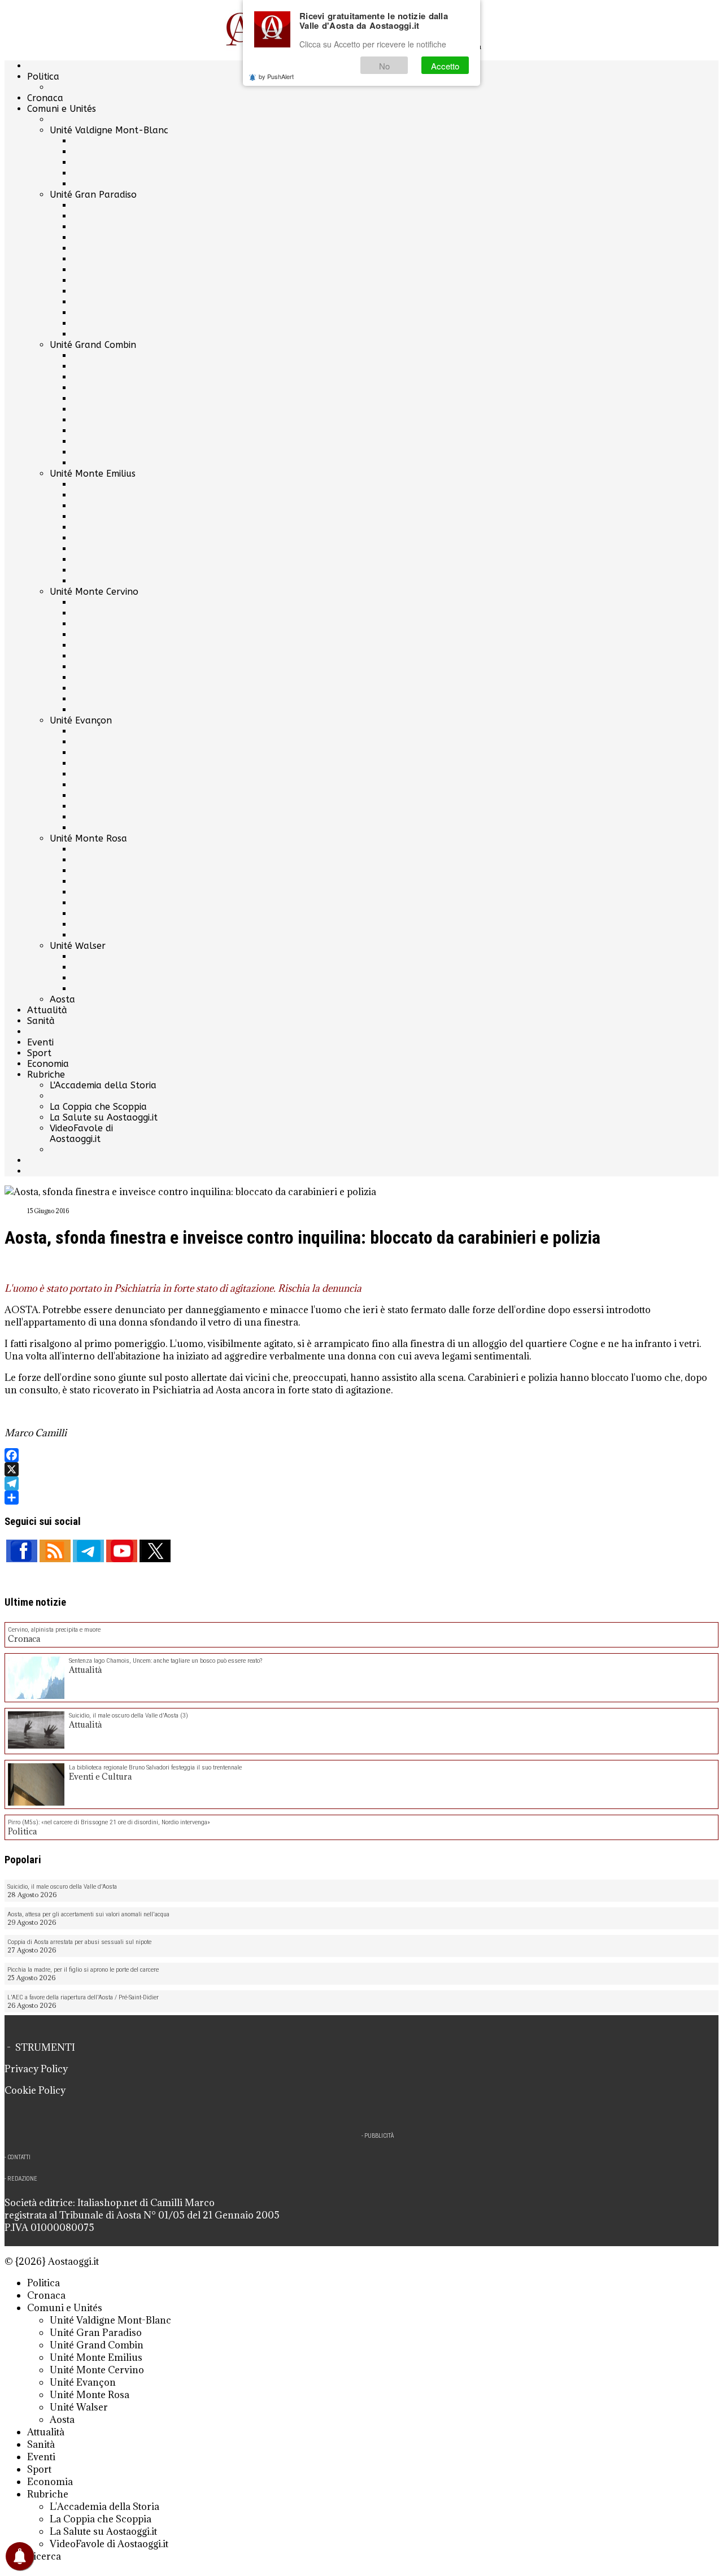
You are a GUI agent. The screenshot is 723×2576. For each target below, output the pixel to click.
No (384, 66)
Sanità (41, 1021)
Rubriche (46, 1075)
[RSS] (55, 1551)
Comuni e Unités (62, 109)
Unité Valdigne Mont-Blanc (109, 130)
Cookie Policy (35, 2090)
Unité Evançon (81, 720)
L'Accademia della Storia (103, 1085)
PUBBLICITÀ (379, 2136)
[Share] (361, 1498)
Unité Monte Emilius (93, 474)
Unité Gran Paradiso (93, 195)
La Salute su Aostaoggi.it (104, 1117)
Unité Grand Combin (93, 345)
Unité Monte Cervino (94, 592)
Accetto (445, 66)
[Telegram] (361, 1483)
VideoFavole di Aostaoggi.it (81, 1134)
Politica (43, 77)
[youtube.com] (122, 1551)
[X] (361, 1469)
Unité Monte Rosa (88, 838)
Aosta (62, 999)
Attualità (47, 1010)
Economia (48, 1064)
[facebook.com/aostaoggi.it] (22, 1551)
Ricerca (44, 2556)
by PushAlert (276, 76)
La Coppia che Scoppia (98, 1107)
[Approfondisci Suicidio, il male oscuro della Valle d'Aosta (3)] (36, 1731)
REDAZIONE (22, 2179)
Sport (39, 1053)
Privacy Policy (36, 2069)
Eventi (40, 1042)
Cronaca (45, 98)
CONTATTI (19, 2157)
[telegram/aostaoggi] (88, 1551)
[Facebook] (361, 1455)
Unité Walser (78, 946)
